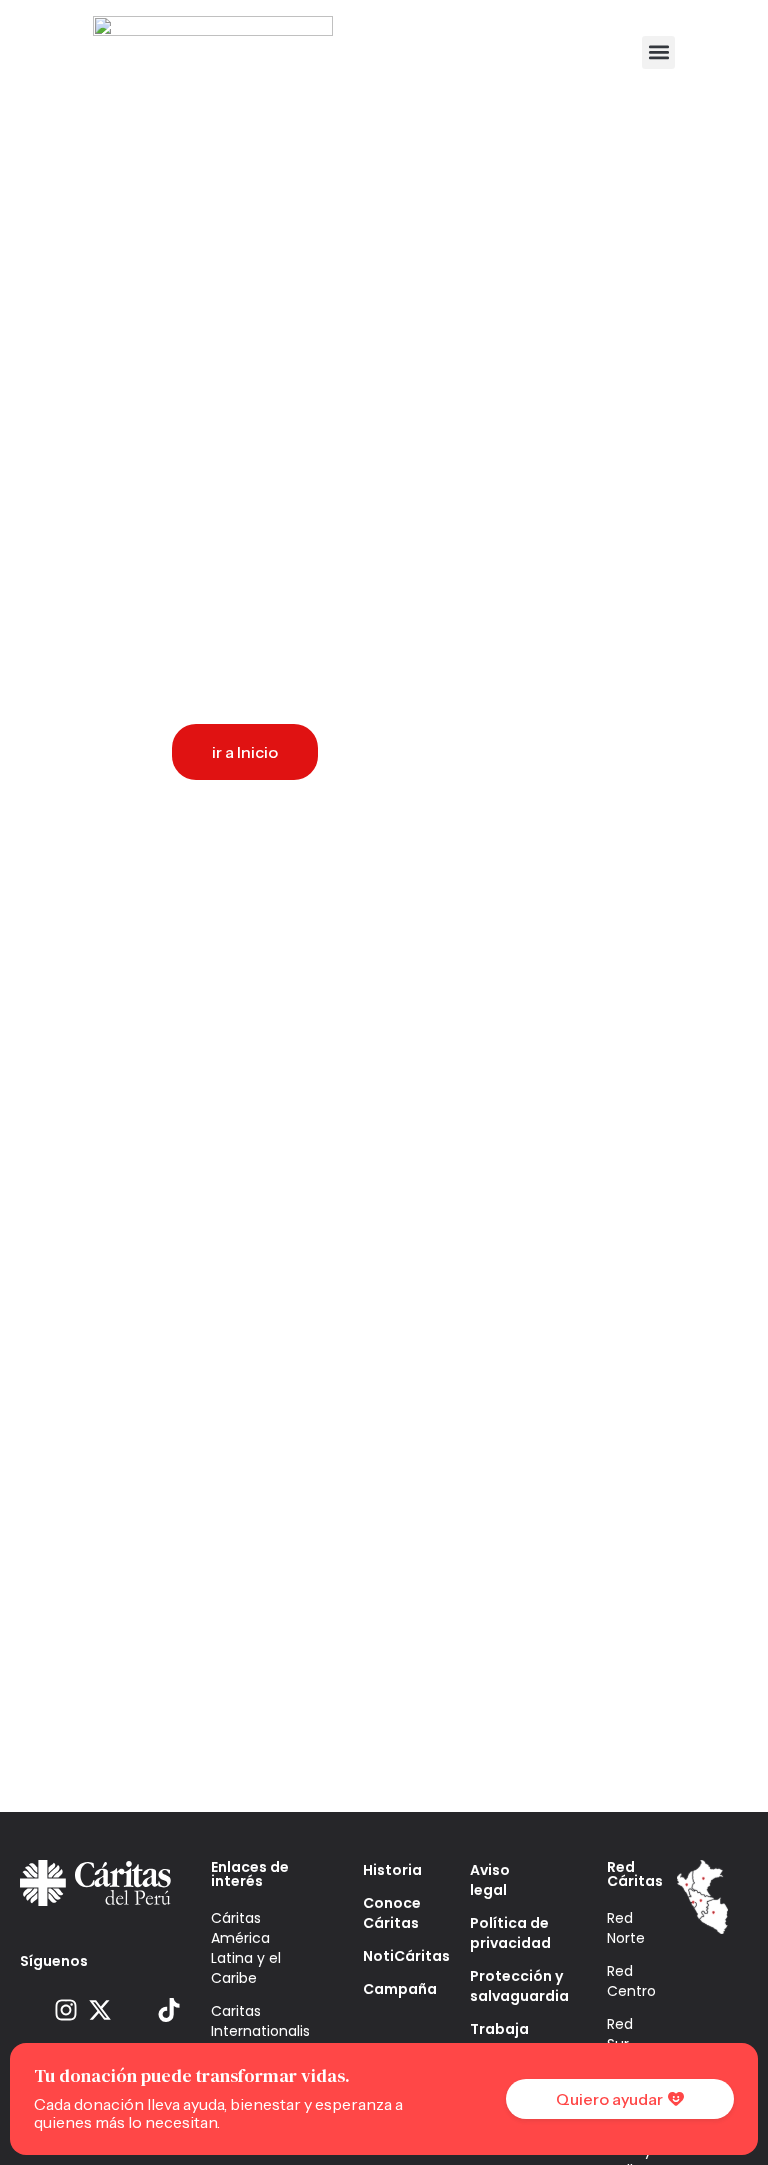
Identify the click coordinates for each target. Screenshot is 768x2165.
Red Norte (626, 1928)
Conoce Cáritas (386, 1913)
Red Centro (631, 1981)
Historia (386, 1870)
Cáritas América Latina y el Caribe (246, 1948)
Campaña (386, 1989)
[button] (658, 52)
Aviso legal (490, 1880)
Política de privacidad (508, 1933)
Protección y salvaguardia (508, 1986)
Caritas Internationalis (257, 2021)
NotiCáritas (386, 1956)
